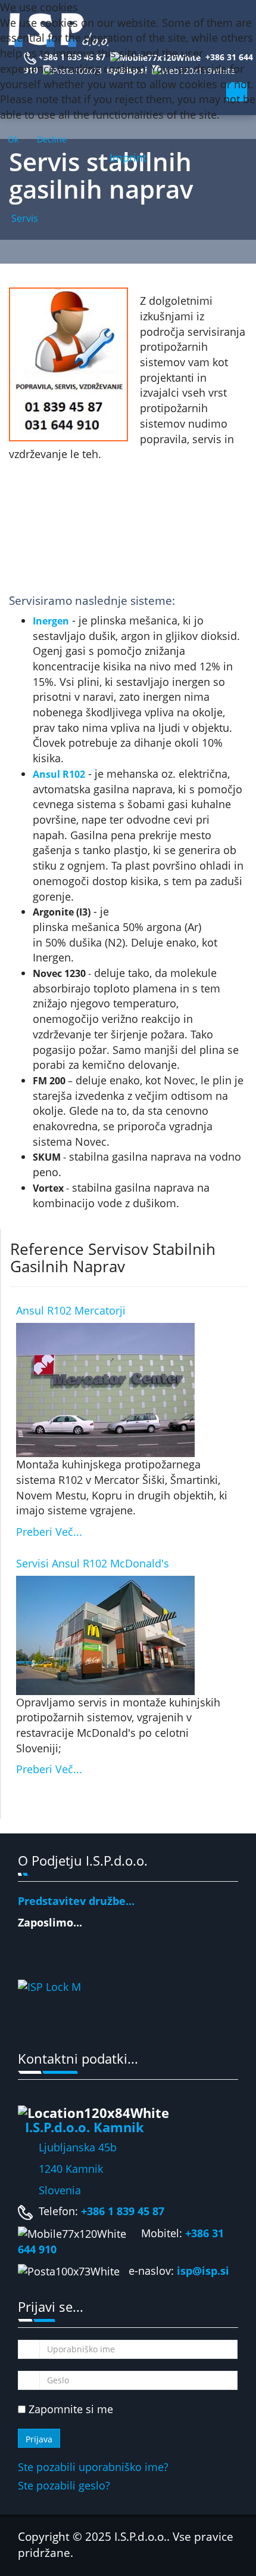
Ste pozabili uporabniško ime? (93, 2467)
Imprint (128, 157)
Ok (13, 139)
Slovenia (49, 2190)
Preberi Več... (49, 1532)
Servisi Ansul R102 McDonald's (93, 1563)
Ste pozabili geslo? (64, 2485)
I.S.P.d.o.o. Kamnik (85, 2127)
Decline (52, 139)
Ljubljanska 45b (78, 2147)
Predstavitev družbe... (76, 1901)
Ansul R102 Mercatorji (71, 1310)
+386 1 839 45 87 (123, 2211)
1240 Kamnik (60, 2169)
